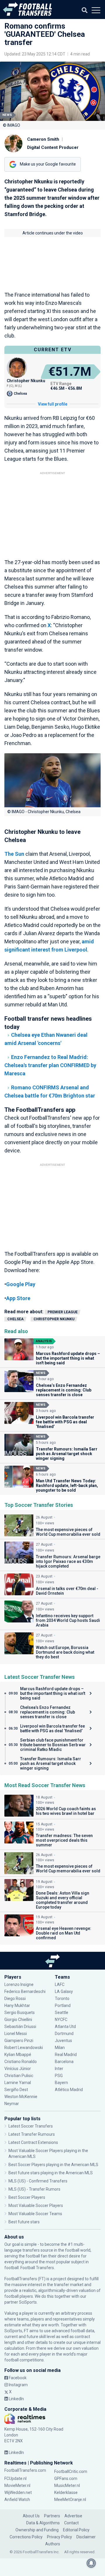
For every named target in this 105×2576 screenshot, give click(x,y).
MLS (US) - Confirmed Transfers (38, 2181)
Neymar (12, 2104)
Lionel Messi (16, 2034)
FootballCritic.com (71, 2471)
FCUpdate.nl (15, 2478)
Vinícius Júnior (18, 2069)
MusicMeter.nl (67, 2485)
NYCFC (61, 2020)
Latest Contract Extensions (33, 2142)
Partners (52, 2516)
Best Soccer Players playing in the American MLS (53, 2165)
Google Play (21, 1284)
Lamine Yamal (18, 2083)
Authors (53, 2544)
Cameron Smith (43, 139)
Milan (60, 2048)
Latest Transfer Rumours (32, 2134)
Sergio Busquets (20, 2013)
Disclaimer (86, 2537)
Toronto (62, 1998)
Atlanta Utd (65, 2027)
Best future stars (24, 2222)
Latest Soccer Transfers (31, 2126)
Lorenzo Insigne (19, 1984)
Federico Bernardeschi (25, 1991)
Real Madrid (66, 2055)
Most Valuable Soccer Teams (35, 2214)
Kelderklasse (66, 2492)
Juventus (63, 2041)
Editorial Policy (76, 2530)
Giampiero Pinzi (19, 2041)
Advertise (73, 2516)
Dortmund (64, 2034)
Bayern (61, 2083)
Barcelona (64, 2062)
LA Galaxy (64, 1991)
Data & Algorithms (43, 2523)
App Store (18, 1298)
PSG (59, 2076)
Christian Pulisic (19, 2076)
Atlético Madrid (69, 2090)
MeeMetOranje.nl (70, 2500)
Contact (71, 2523)
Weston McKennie (21, 2097)
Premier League (63, 1312)
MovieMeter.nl (17, 2485)
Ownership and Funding (37, 2530)
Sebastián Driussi (21, 2027)
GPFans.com (66, 2478)
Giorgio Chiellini (18, 2020)
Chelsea (15, 1319)
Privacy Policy (60, 2537)
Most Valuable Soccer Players (36, 2205)
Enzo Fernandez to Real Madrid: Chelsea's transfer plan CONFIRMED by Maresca (50, 1065)
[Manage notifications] (91, 2563)
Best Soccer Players (27, 2197)
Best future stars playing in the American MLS (51, 2173)
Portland (63, 2006)
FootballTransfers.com (25, 2470)
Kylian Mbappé (18, 2055)
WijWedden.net (18, 2492)
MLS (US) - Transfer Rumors (34, 2189)
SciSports (28, 2302)
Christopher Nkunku (54, 1319)
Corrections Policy (26, 2537)
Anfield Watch (17, 2500)
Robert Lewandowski (24, 2048)
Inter (59, 2069)
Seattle (62, 2013)
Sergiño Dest (16, 2090)
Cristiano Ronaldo (21, 2062)
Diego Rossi (15, 1998)
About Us (31, 2516)
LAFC (60, 1984)
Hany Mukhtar (17, 2006)
